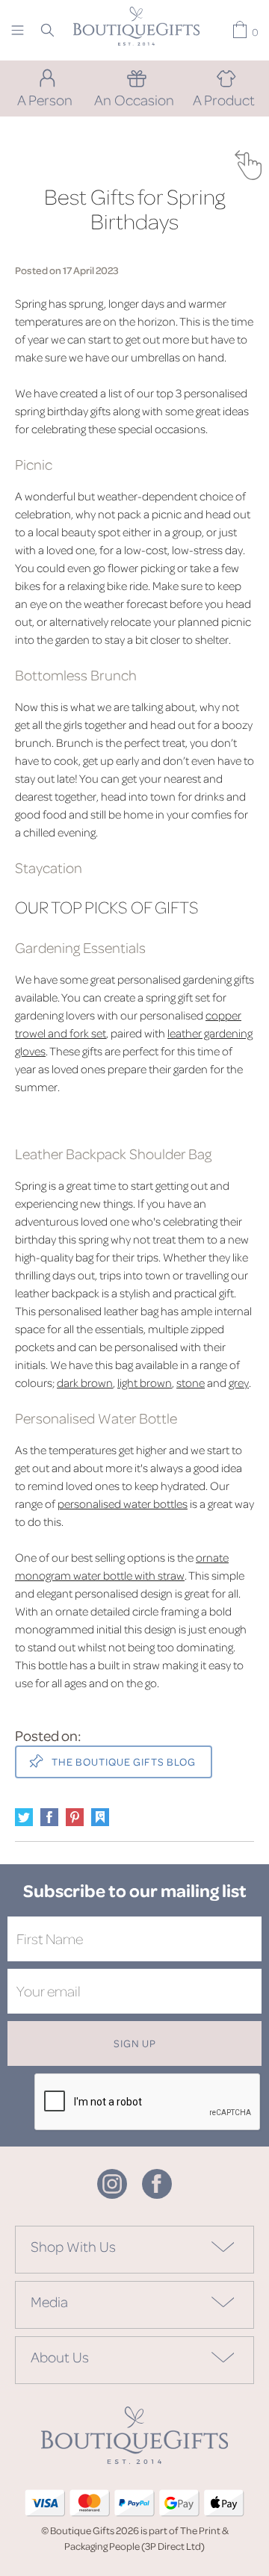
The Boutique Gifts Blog (123, 1762)
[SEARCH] (47, 30)
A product (224, 99)
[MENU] (18, 30)
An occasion (134, 99)
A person (45, 99)
